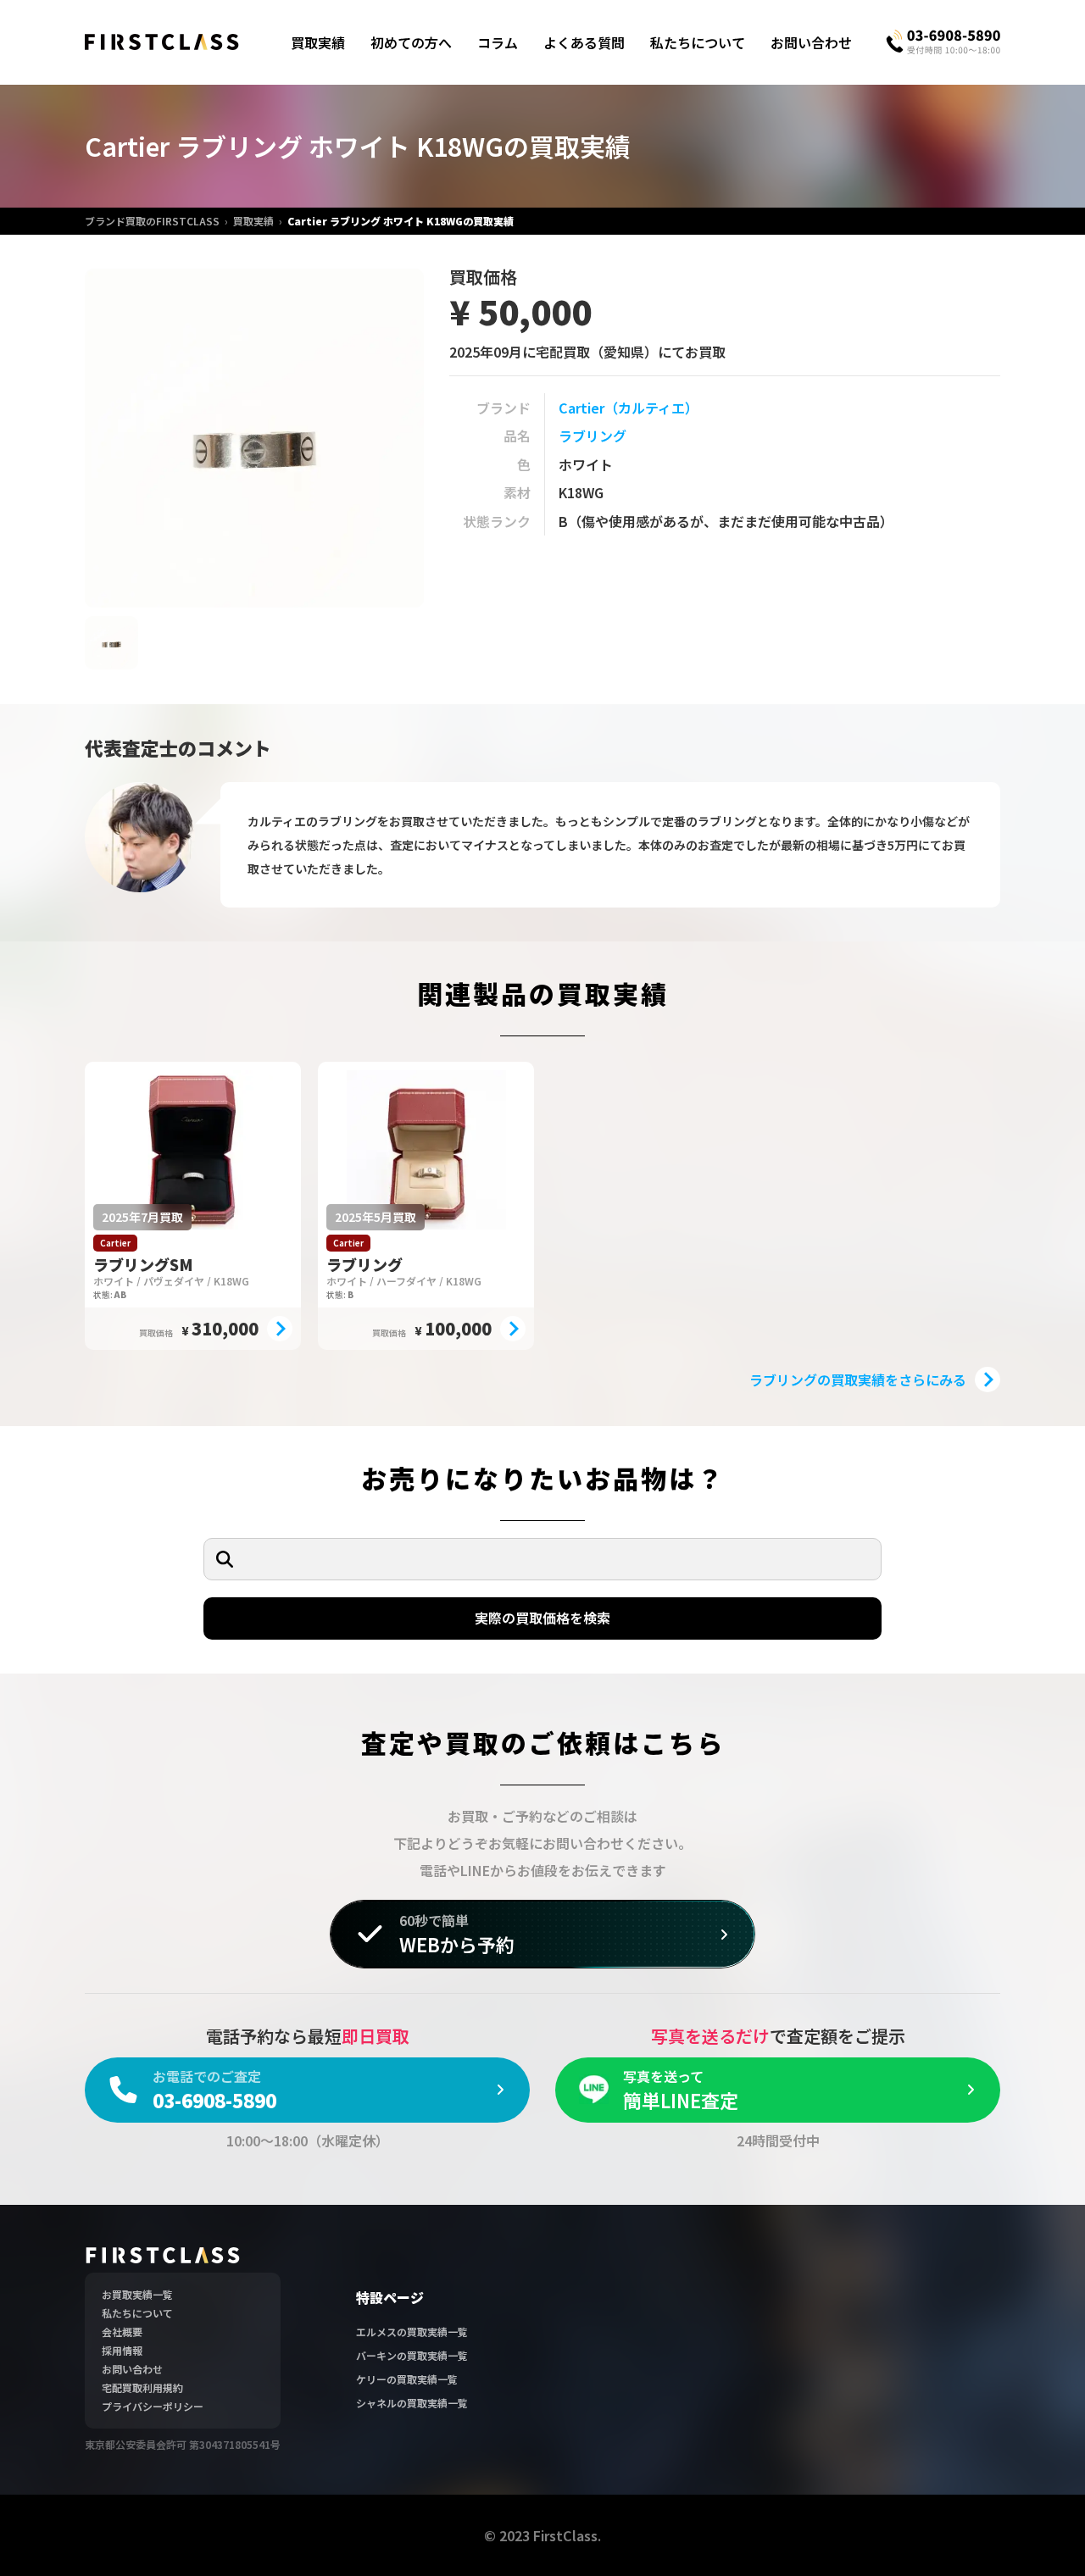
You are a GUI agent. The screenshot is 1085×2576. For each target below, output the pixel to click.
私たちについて (698, 42)
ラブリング (593, 436)
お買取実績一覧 (137, 2294)
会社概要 (122, 2332)
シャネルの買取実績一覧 (412, 2403)
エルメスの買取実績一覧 (412, 2332)
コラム (498, 42)
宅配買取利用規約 (142, 2387)
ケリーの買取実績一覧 (407, 2379)
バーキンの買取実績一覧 (412, 2355)
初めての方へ (411, 42)
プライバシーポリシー (153, 2406)
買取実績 (318, 42)
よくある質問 (584, 42)
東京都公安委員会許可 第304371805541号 (183, 2444)
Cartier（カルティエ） (629, 408)
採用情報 (122, 2350)
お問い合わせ (811, 42)
